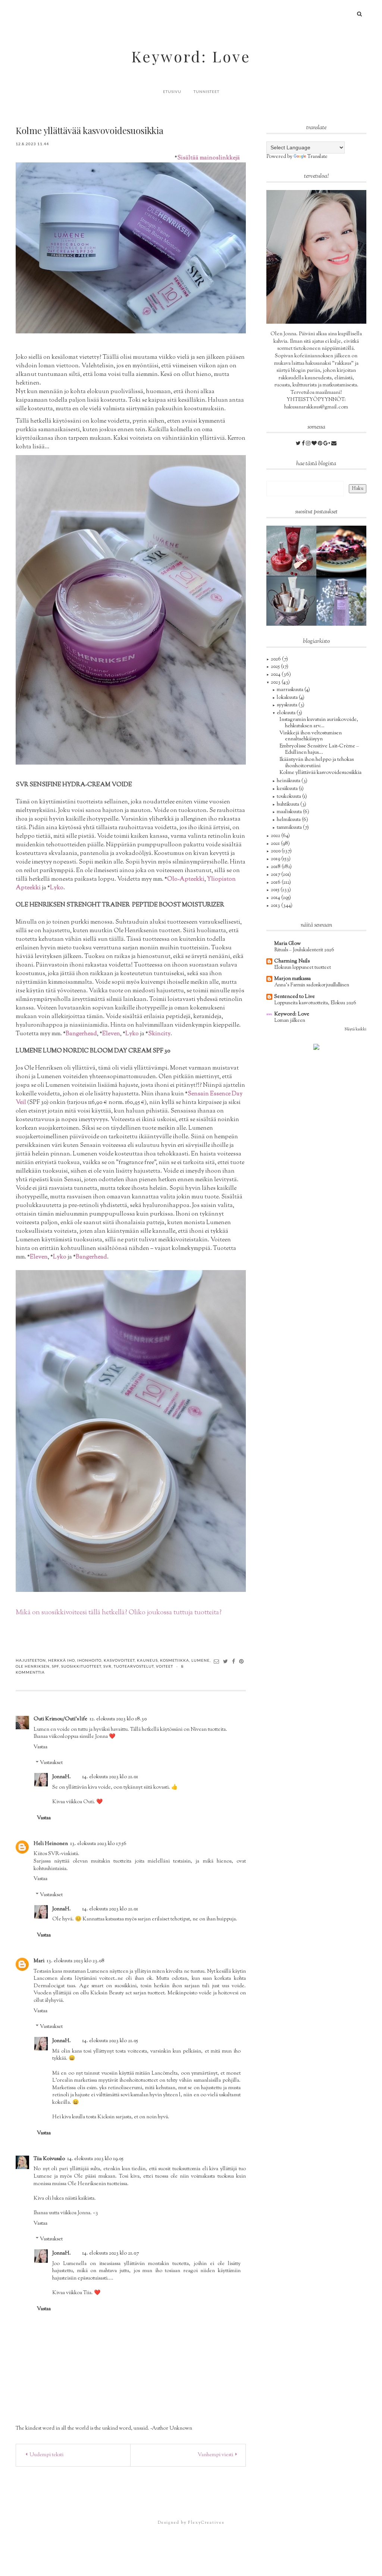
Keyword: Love (191, 56)
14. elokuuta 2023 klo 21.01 (110, 1777)
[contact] (334, 444)
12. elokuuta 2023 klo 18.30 (118, 1719)
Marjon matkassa (292, 979)
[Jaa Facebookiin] (234, 1661)
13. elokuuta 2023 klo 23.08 (76, 1961)
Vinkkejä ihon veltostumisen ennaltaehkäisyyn (311, 736)
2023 (276, 682)
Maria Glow (287, 944)
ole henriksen (33, 1666)
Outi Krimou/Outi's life (60, 1719)
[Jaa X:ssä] (226, 1661)
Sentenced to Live (295, 997)
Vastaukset (51, 1763)
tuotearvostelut (134, 1666)
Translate (317, 157)
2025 (276, 667)
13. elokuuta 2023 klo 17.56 (98, 1844)
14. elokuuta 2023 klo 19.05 (95, 2159)
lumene (201, 1660)
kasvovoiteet (119, 1660)
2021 (276, 844)
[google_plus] (327, 444)
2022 (276, 836)
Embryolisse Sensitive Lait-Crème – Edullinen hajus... (319, 749)
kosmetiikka (175, 1660)
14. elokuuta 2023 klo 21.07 (110, 2253)
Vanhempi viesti (215, 2455)
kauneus (147, 1660)
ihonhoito (89, 1660)
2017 (276, 875)
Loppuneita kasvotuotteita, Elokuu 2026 (315, 1003)
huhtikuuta (289, 805)
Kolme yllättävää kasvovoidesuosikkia (320, 773)
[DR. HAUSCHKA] (291, 601)
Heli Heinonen (51, 1844)
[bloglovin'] (315, 444)
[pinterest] (321, 444)
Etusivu (172, 91)
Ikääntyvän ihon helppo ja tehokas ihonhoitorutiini (317, 763)
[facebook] (304, 444)
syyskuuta (288, 705)
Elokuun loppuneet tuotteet (303, 967)
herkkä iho (62, 1660)
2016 (276, 883)
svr (107, 1666)
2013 (276, 906)
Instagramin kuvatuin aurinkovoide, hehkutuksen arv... (319, 723)
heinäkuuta (289, 781)
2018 (276, 867)
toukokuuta (289, 797)
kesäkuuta (288, 789)
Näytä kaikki (356, 1029)
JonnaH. (62, 1777)
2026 (276, 659)
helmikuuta (289, 820)
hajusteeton (31, 1660)
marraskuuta (291, 690)
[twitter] (299, 444)
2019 (276, 859)
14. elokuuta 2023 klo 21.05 (110, 2041)
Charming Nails (292, 961)
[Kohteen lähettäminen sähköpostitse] (217, 1661)
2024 (276, 675)
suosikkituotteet (81, 1666)
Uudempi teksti (46, 2455)
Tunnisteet (206, 91)
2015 (276, 890)
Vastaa (40, 1747)
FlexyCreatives (206, 2523)
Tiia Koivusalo (49, 2159)
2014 (276, 898)
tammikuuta (290, 828)
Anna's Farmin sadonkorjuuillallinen (312, 985)
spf (55, 1666)
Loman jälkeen (290, 1021)
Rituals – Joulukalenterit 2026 (304, 950)
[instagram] (309, 444)
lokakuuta (288, 698)
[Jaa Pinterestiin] (242, 1661)
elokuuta (287, 713)
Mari (39, 1961)
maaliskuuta (290, 812)
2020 (276, 851)
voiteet (165, 1666)
